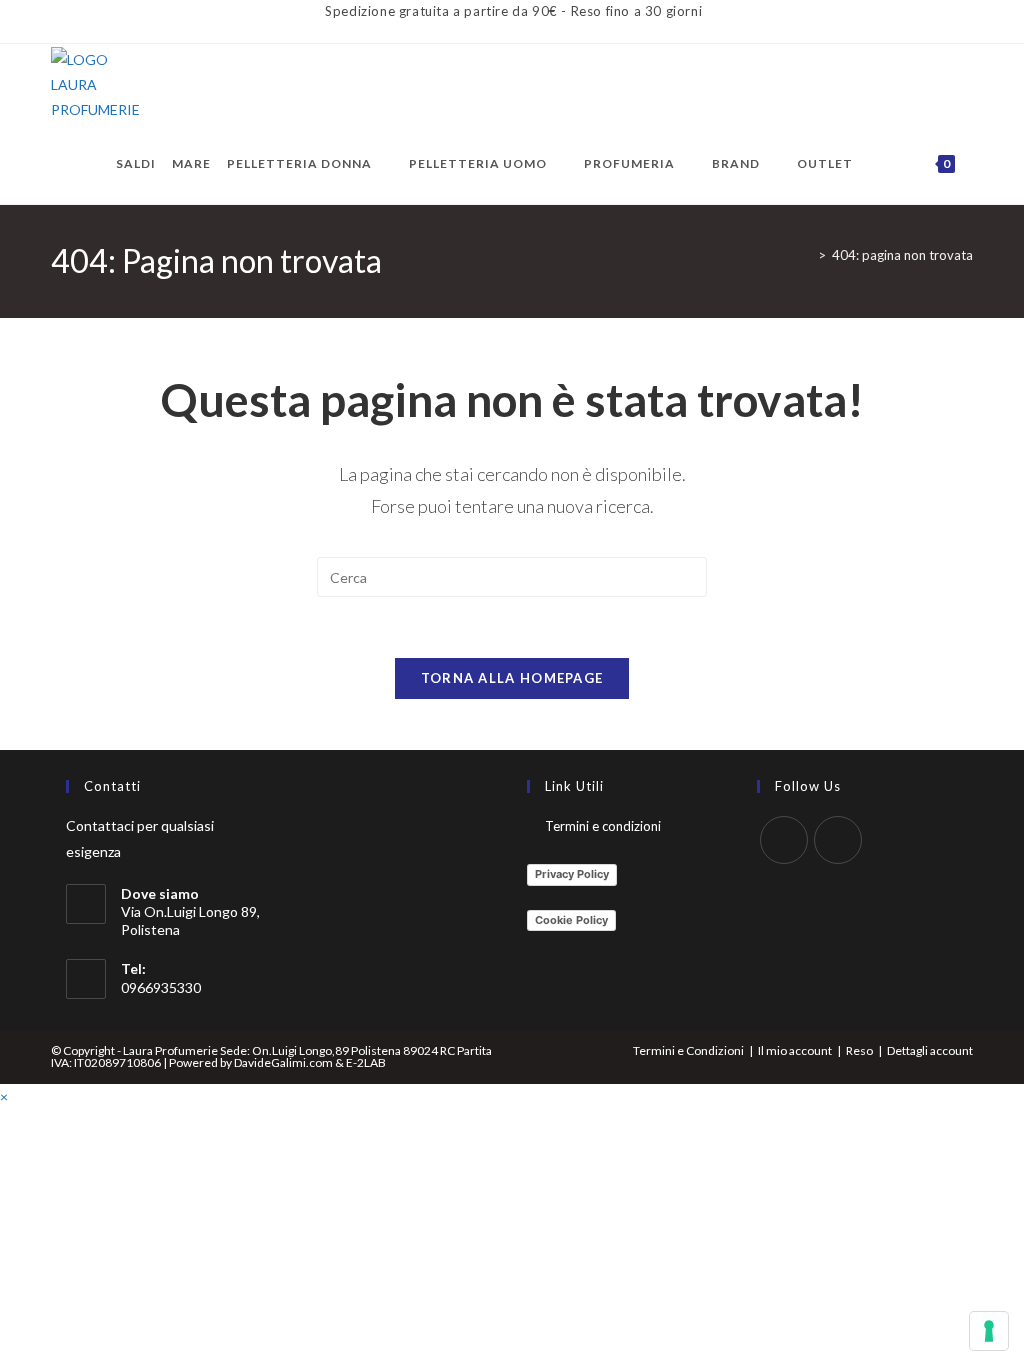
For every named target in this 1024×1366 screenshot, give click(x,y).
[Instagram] (838, 840)
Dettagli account (930, 1050)
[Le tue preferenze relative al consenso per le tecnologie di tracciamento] (989, 1331)
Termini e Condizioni (688, 1050)
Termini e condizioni (603, 826)
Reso (859, 1050)
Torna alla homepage (512, 678)
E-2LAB (366, 1062)
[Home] (807, 255)
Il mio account (795, 1050)
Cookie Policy (571, 920)
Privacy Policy (572, 874)
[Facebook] (784, 840)
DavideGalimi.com (282, 1062)
